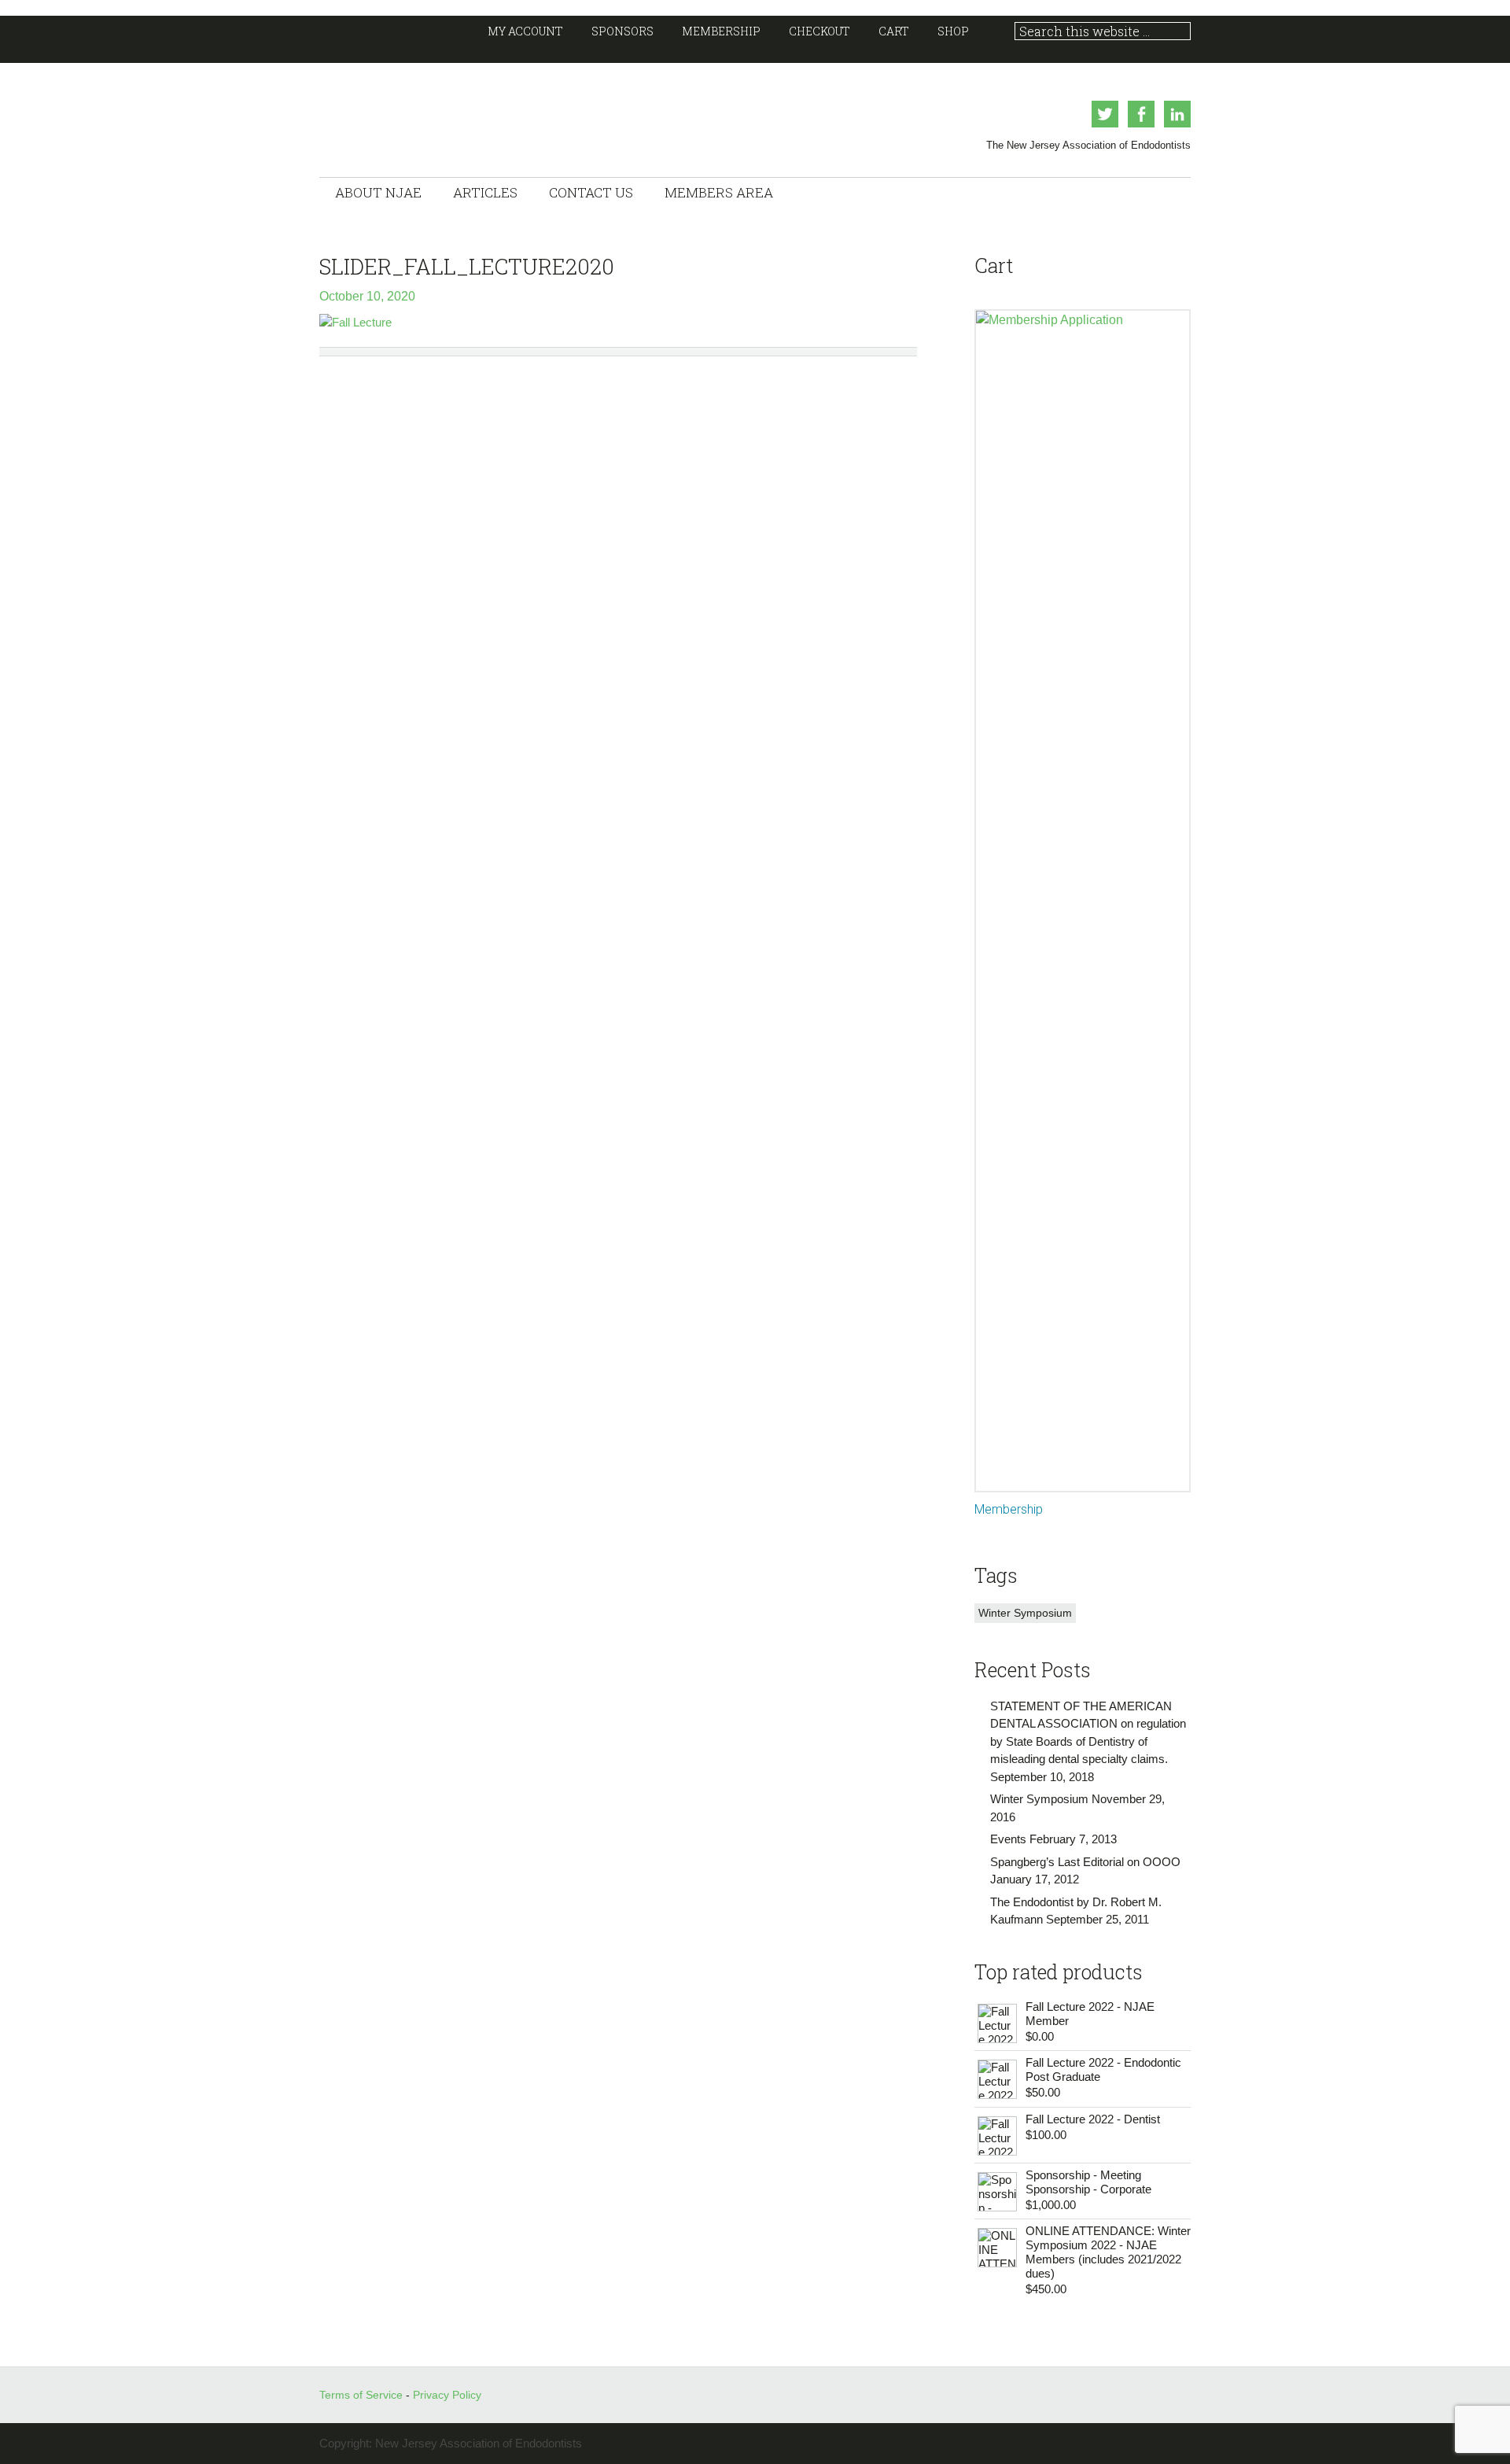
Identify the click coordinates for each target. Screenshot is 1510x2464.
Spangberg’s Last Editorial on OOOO (1085, 1862)
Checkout (819, 31)
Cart (894, 31)
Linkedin (1177, 114)
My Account (525, 31)
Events (1008, 1839)
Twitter (1105, 114)
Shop (953, 31)
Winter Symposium (1025, 1613)
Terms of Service (363, 2395)
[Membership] (1083, 901)
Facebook (1141, 114)
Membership (721, 31)
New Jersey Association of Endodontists (477, 114)
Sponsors (622, 31)
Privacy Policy (447, 2395)
